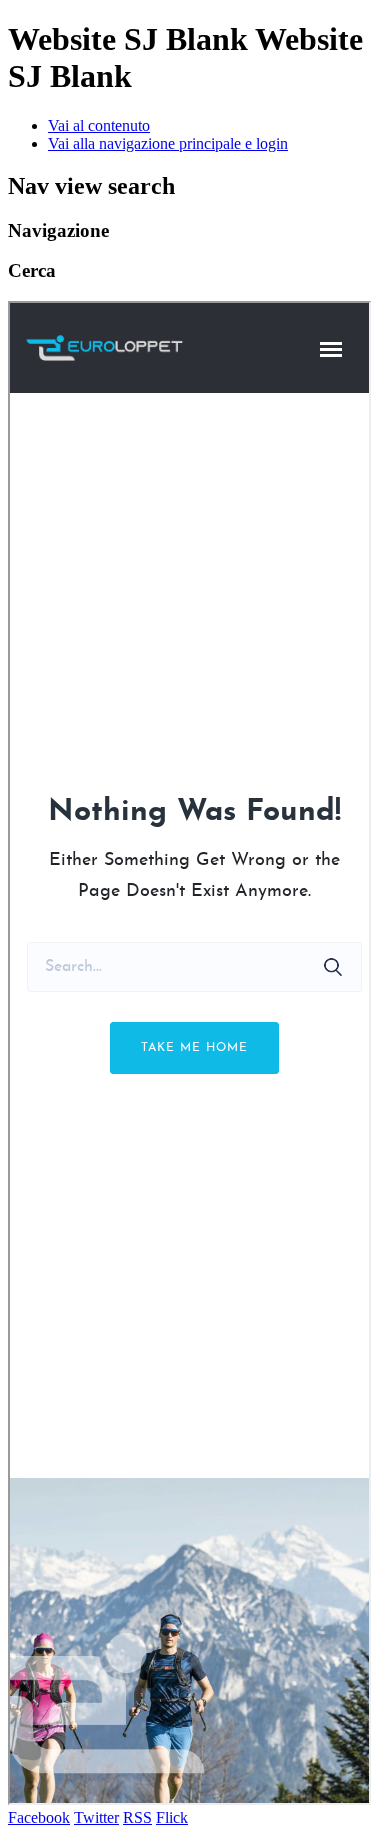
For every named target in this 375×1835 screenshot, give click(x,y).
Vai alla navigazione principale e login (168, 143)
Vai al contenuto (99, 125)
